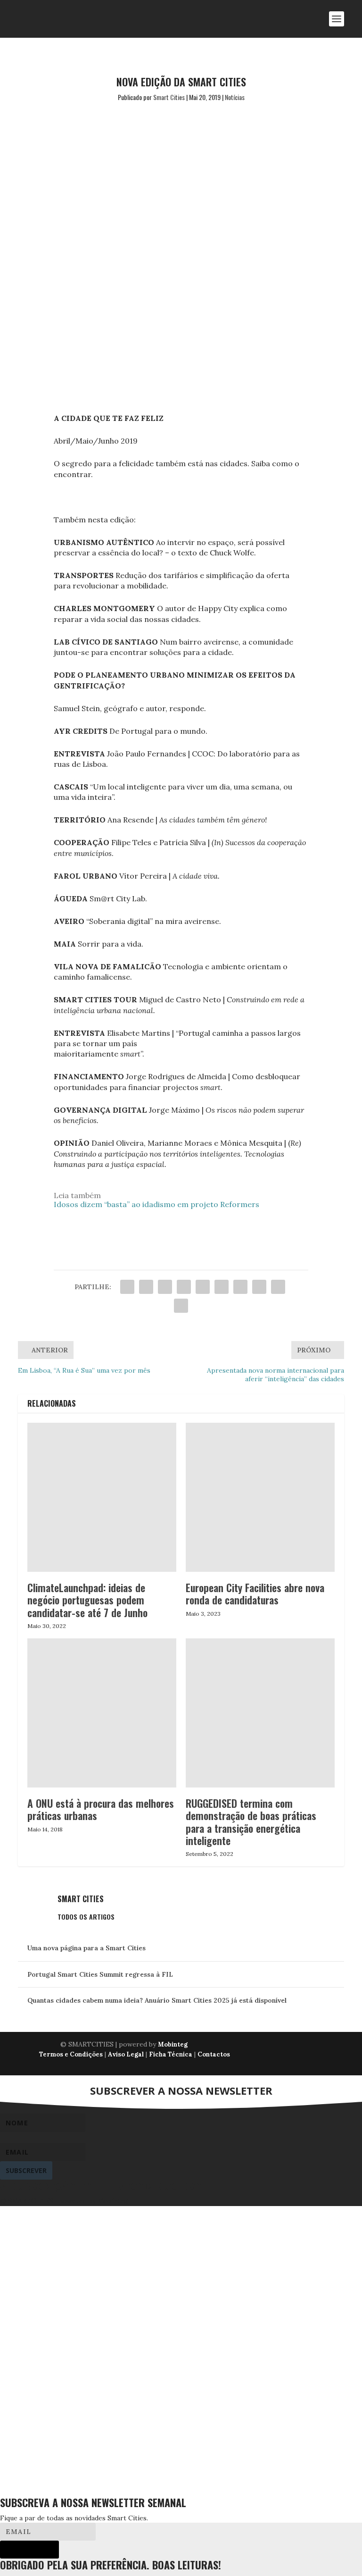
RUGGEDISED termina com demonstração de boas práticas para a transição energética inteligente (251, 1822)
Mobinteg (173, 2044)
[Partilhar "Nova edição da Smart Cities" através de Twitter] (146, 1287)
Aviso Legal (126, 2054)
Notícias (235, 97)
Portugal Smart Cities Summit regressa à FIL (100, 1974)
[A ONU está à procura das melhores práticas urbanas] (102, 1713)
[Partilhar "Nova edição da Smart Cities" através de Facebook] (127, 1287)
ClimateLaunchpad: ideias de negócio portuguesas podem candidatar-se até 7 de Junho (87, 1600)
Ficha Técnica (171, 2054)
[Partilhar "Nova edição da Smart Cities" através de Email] (278, 1287)
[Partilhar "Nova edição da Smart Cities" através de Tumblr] (184, 1287)
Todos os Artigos (86, 1917)
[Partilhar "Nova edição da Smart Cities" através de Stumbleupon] (259, 1287)
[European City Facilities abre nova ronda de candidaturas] (260, 1497)
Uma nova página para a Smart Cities (86, 1948)
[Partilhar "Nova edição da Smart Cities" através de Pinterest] (203, 1287)
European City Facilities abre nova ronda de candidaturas (255, 1594)
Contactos (214, 2054)
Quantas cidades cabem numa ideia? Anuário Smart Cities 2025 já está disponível (157, 2000)
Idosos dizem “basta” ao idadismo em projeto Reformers (156, 1204)
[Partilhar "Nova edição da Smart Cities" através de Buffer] (240, 1287)
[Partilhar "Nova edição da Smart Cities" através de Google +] (165, 1287)
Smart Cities (169, 97)
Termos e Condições (71, 2054)
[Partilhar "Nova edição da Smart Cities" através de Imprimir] (181, 1306)
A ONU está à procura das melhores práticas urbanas (101, 1809)
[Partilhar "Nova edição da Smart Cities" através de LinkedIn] (222, 1287)
